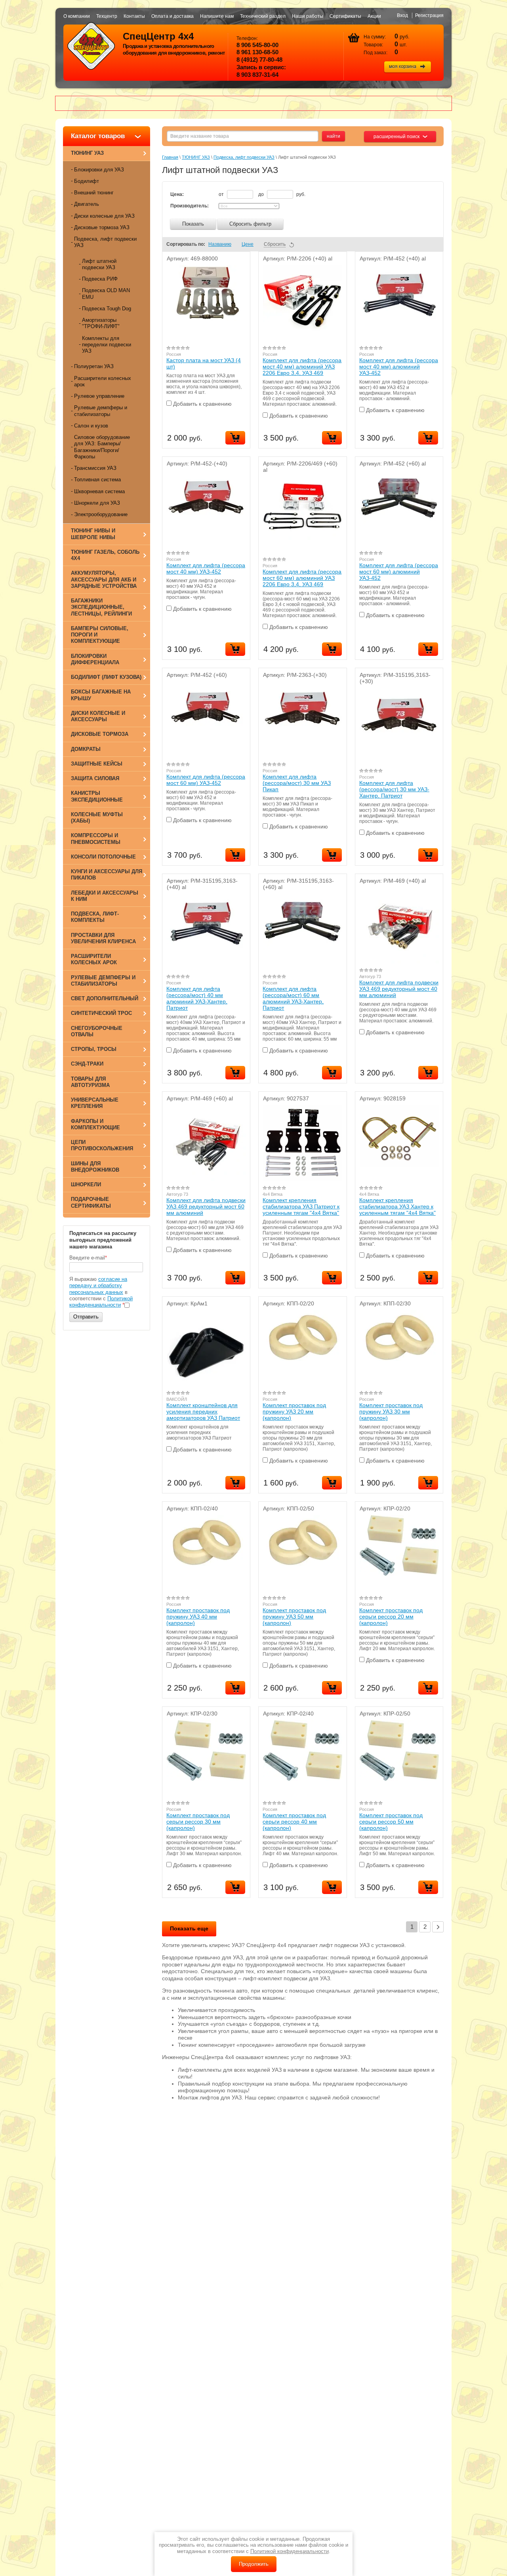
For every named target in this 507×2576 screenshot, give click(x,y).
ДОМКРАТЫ (86, 749)
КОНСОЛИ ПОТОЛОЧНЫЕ (103, 857)
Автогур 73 (370, 976)
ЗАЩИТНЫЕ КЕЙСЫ (97, 764)
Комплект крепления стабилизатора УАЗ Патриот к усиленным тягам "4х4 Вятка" (301, 1206)
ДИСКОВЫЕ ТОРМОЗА (100, 734)
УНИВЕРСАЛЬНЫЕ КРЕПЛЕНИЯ (95, 1103)
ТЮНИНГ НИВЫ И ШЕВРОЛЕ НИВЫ (93, 534)
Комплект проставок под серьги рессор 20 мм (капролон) (391, 1617)
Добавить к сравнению (202, 404)
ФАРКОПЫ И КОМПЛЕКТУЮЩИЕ (95, 1124)
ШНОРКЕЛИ (86, 1184)
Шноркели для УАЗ (97, 503)
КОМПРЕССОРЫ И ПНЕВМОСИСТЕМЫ (96, 839)
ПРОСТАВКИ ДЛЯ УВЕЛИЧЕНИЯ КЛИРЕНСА (103, 938)
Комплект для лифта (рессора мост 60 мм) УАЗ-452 (206, 780)
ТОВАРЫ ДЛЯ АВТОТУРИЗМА (90, 1082)
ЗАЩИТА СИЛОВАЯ (95, 778)
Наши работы (308, 16)
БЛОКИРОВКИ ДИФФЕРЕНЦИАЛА (95, 659)
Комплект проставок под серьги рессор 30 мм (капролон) (198, 1822)
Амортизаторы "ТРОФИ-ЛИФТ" (101, 323)
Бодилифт (87, 181)
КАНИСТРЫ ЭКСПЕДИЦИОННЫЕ (97, 796)
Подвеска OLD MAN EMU (106, 294)
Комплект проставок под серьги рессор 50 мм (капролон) (391, 1822)
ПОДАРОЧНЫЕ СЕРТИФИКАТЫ (91, 1202)
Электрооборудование (101, 514)
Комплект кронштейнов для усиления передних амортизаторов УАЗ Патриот (203, 1411)
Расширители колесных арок (103, 381)
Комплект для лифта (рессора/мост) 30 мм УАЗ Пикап (297, 783)
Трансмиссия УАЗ (95, 468)
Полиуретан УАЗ (94, 366)
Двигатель (87, 204)
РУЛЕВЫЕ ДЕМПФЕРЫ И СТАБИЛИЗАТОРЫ (103, 981)
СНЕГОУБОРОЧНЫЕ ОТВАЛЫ (97, 1031)
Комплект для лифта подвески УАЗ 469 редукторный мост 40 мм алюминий (399, 989)
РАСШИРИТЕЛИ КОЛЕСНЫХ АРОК (94, 959)
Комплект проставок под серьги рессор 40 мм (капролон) (294, 1822)
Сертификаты (345, 16)
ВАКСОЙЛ (177, 1399)
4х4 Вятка (273, 1194)
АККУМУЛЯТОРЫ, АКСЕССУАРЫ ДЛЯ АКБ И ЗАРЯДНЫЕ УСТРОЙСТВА (104, 579)
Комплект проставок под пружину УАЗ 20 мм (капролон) (294, 1411)
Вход (402, 15)
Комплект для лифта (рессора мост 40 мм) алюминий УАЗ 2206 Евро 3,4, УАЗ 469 (302, 367)
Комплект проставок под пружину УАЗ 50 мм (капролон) (294, 1617)
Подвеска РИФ (100, 279)
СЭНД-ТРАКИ (87, 1064)
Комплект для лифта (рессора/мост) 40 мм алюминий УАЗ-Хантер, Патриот (197, 998)
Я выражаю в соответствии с (101, 1292)
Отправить (86, 1317)
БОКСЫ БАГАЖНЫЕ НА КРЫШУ (101, 695)
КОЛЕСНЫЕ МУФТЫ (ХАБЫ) (97, 818)
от (222, 194)
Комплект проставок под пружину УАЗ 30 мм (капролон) (391, 1411)
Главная (170, 157)
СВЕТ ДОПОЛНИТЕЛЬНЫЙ (105, 998)
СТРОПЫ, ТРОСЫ (94, 1049)
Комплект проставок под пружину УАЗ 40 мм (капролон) (198, 1617)
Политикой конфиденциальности (101, 1302)
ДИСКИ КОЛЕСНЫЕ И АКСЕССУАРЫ (98, 716)
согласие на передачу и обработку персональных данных (98, 1286)
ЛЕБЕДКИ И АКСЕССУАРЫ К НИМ (105, 896)
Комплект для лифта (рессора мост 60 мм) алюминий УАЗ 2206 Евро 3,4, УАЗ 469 (302, 578)
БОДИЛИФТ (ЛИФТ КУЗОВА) (106, 677)
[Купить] (235, 438)
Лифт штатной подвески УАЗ (99, 264)
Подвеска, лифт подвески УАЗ (105, 242)
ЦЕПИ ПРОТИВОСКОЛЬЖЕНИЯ (102, 1145)
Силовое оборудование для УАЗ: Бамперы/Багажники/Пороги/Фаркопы (102, 447)
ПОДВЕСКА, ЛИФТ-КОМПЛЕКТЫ (95, 917)
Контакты (134, 16)
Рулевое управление (99, 396)
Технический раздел (263, 16)
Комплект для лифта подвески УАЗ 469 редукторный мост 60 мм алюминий (206, 1206)
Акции (374, 16)
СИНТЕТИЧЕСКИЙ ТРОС (101, 1013)
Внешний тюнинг (94, 193)
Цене (248, 244)
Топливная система (97, 480)
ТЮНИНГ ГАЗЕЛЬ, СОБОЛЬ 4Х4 (105, 555)
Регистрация (429, 15)
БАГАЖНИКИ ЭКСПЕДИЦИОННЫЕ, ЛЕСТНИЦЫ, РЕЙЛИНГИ (101, 607)
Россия (174, 354)
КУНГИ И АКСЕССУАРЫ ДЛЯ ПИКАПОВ (107, 875)
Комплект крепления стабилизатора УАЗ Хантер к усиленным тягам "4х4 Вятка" (397, 1206)
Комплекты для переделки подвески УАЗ (107, 345)
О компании (77, 16)
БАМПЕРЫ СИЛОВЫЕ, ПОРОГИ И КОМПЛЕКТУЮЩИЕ (100, 635)
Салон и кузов (91, 426)
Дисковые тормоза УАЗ (102, 227)
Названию (220, 244)
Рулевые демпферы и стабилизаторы (101, 411)
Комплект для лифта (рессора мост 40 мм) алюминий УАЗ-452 (399, 367)
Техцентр (107, 16)
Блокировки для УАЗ (99, 170)
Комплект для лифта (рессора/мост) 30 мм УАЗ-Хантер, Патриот (394, 789)
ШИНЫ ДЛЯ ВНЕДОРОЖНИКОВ (95, 1167)
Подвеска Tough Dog (107, 309)
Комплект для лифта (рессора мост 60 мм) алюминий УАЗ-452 (399, 572)
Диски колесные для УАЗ (104, 216)
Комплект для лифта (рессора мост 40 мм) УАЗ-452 (206, 568)
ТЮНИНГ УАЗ (87, 153)
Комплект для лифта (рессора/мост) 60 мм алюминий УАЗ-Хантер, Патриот (293, 998)
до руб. (282, 194)
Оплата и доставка (172, 16)
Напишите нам (217, 16)
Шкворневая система (99, 491)
